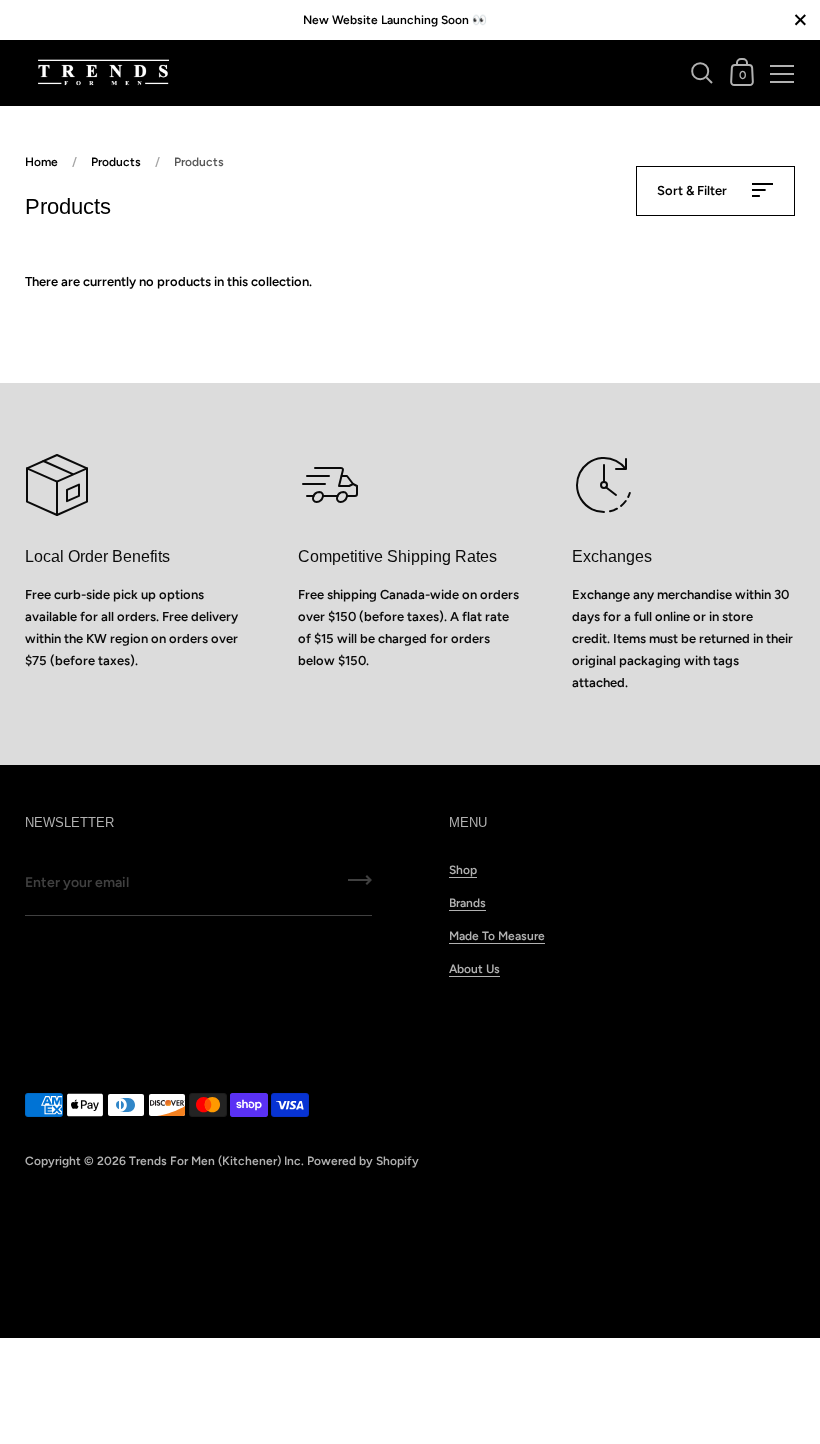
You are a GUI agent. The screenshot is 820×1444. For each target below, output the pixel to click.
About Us (474, 969)
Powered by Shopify (363, 1161)
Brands (467, 903)
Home (41, 162)
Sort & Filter (693, 190)
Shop (463, 870)
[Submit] (360, 887)
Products (116, 162)
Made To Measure (497, 936)
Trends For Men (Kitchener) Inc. (216, 1161)
